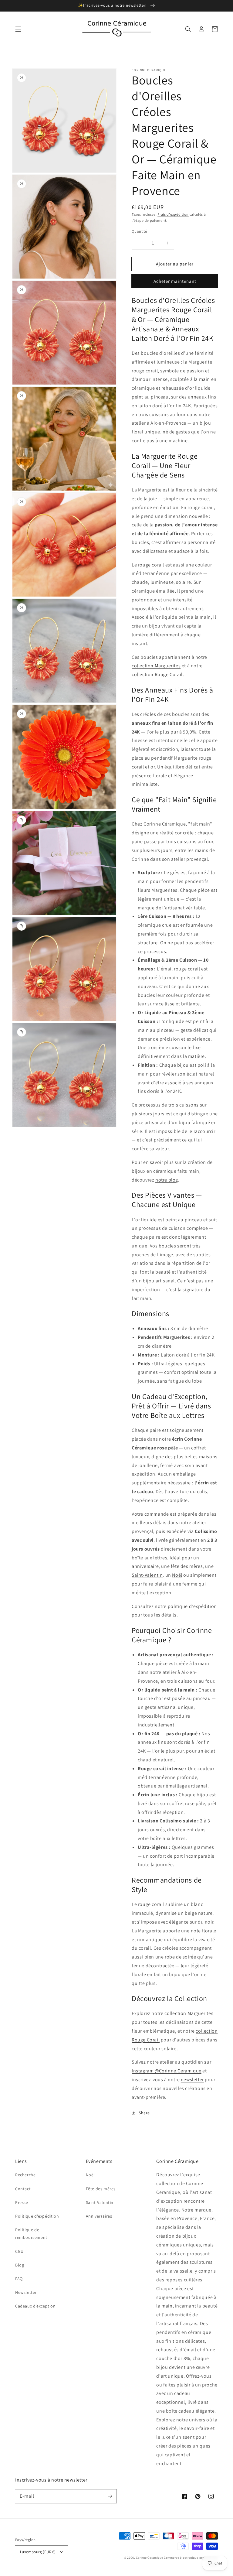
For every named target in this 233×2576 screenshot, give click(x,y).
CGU (19, 2251)
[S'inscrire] (110, 2496)
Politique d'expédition (37, 2216)
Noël (177, 1575)
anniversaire (145, 1566)
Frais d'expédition (173, 214)
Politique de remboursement (31, 2234)
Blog (20, 2265)
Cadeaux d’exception (35, 2306)
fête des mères (187, 1566)
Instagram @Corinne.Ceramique (167, 2071)
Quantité (139, 231)
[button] (18, 29)
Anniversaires (99, 2216)
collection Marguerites (156, 666)
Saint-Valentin (147, 1575)
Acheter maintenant (175, 281)
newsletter (192, 2080)
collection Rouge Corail (157, 674)
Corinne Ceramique (150, 2558)
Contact (23, 2189)
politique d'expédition (192, 1606)
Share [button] (144, 2113)
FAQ (19, 2279)
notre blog (167, 1180)
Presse (22, 2202)
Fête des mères (101, 2189)
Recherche (25, 2175)
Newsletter (26, 2292)
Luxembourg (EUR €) (38, 2552)
